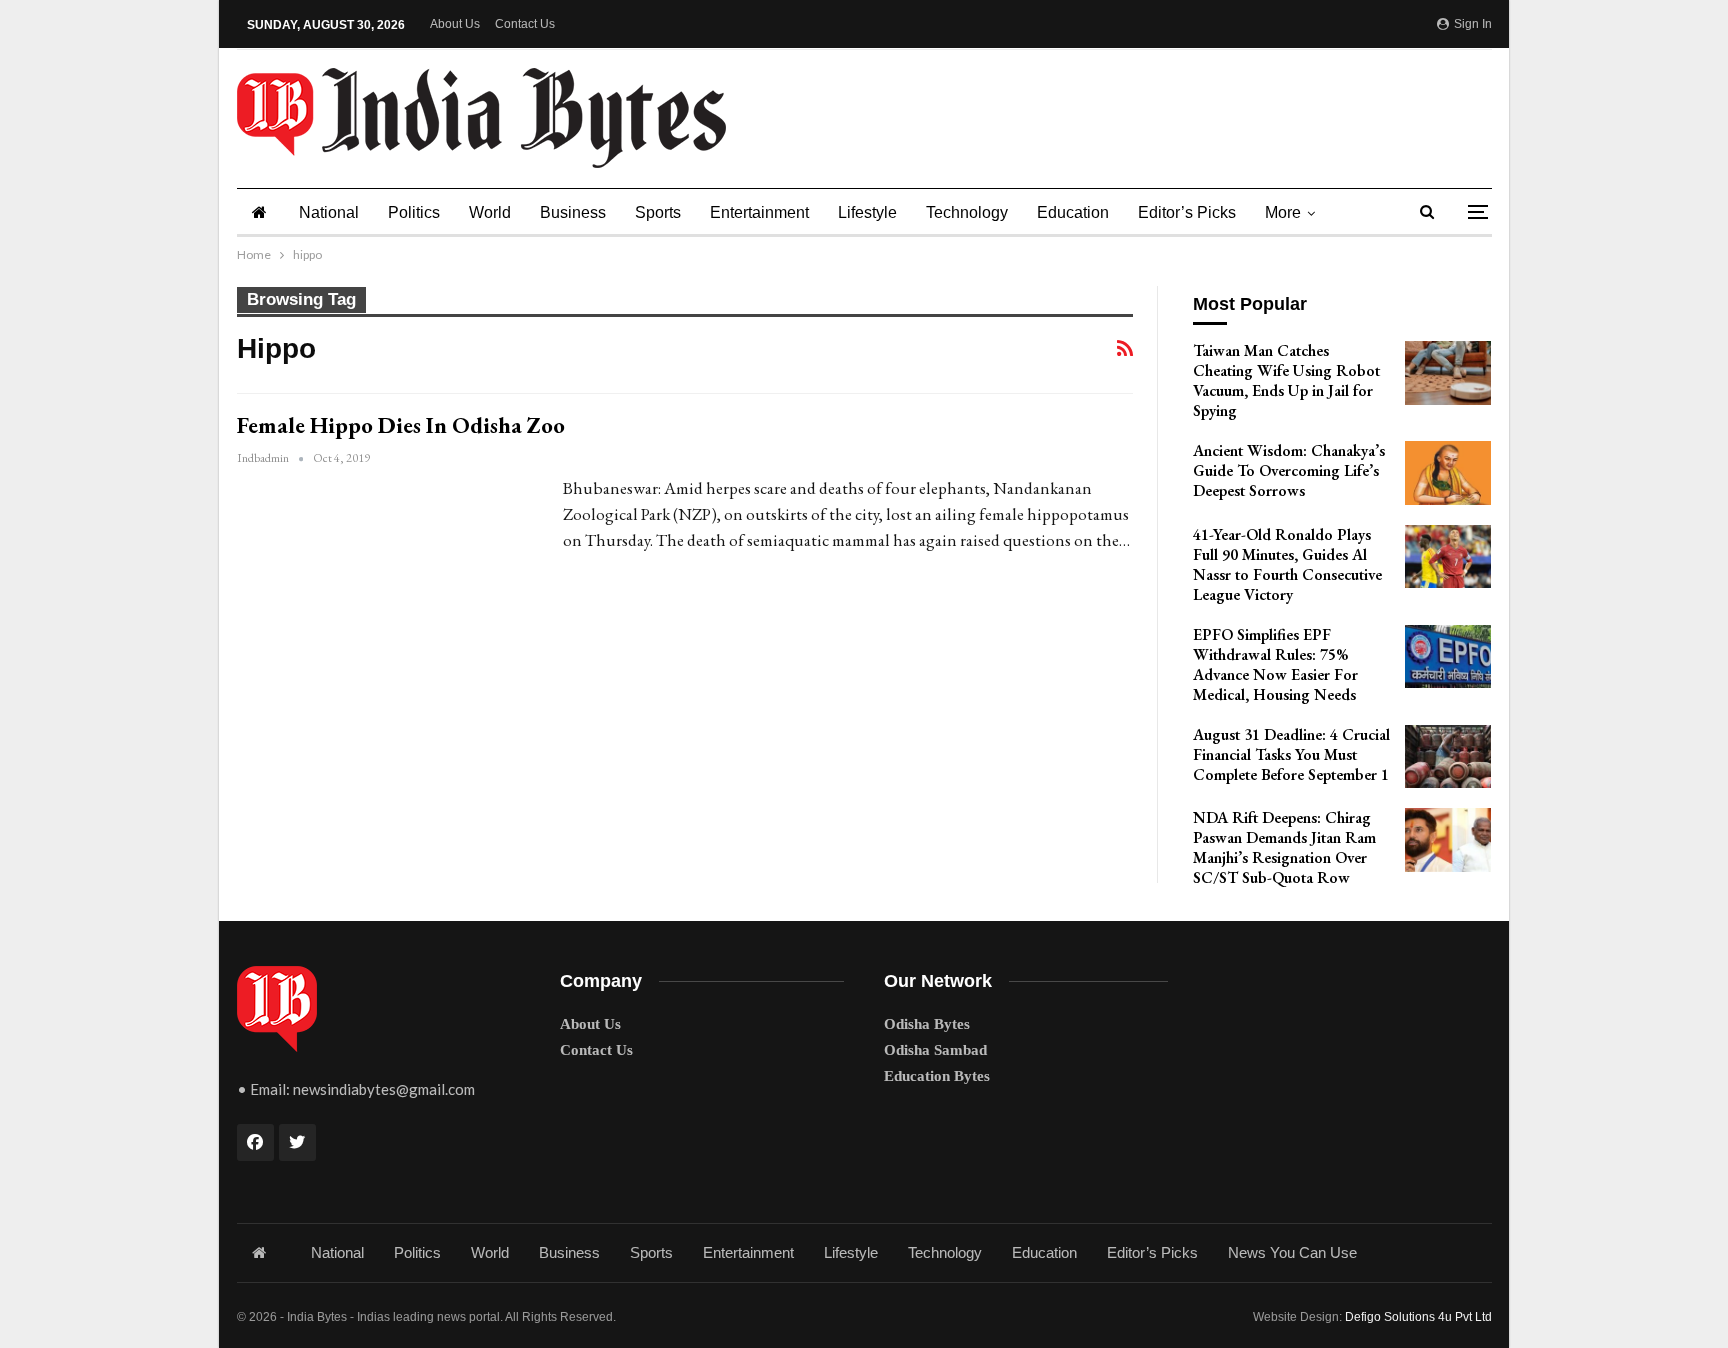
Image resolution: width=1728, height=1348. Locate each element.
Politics (414, 212)
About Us (455, 24)
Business (573, 212)
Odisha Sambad (935, 1050)
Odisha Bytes (927, 1024)
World (490, 212)
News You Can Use (1292, 1252)
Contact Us (525, 24)
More (1283, 212)
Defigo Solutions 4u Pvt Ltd (1418, 1317)
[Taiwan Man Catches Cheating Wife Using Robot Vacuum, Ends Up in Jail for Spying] (1448, 373)
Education (1073, 212)
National (329, 212)
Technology (967, 212)
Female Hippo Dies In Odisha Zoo (401, 425)
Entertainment (759, 212)
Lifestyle (867, 212)
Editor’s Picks (1187, 212)
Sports (658, 212)
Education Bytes (937, 1076)
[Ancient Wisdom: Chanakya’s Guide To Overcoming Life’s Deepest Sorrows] (1448, 473)
